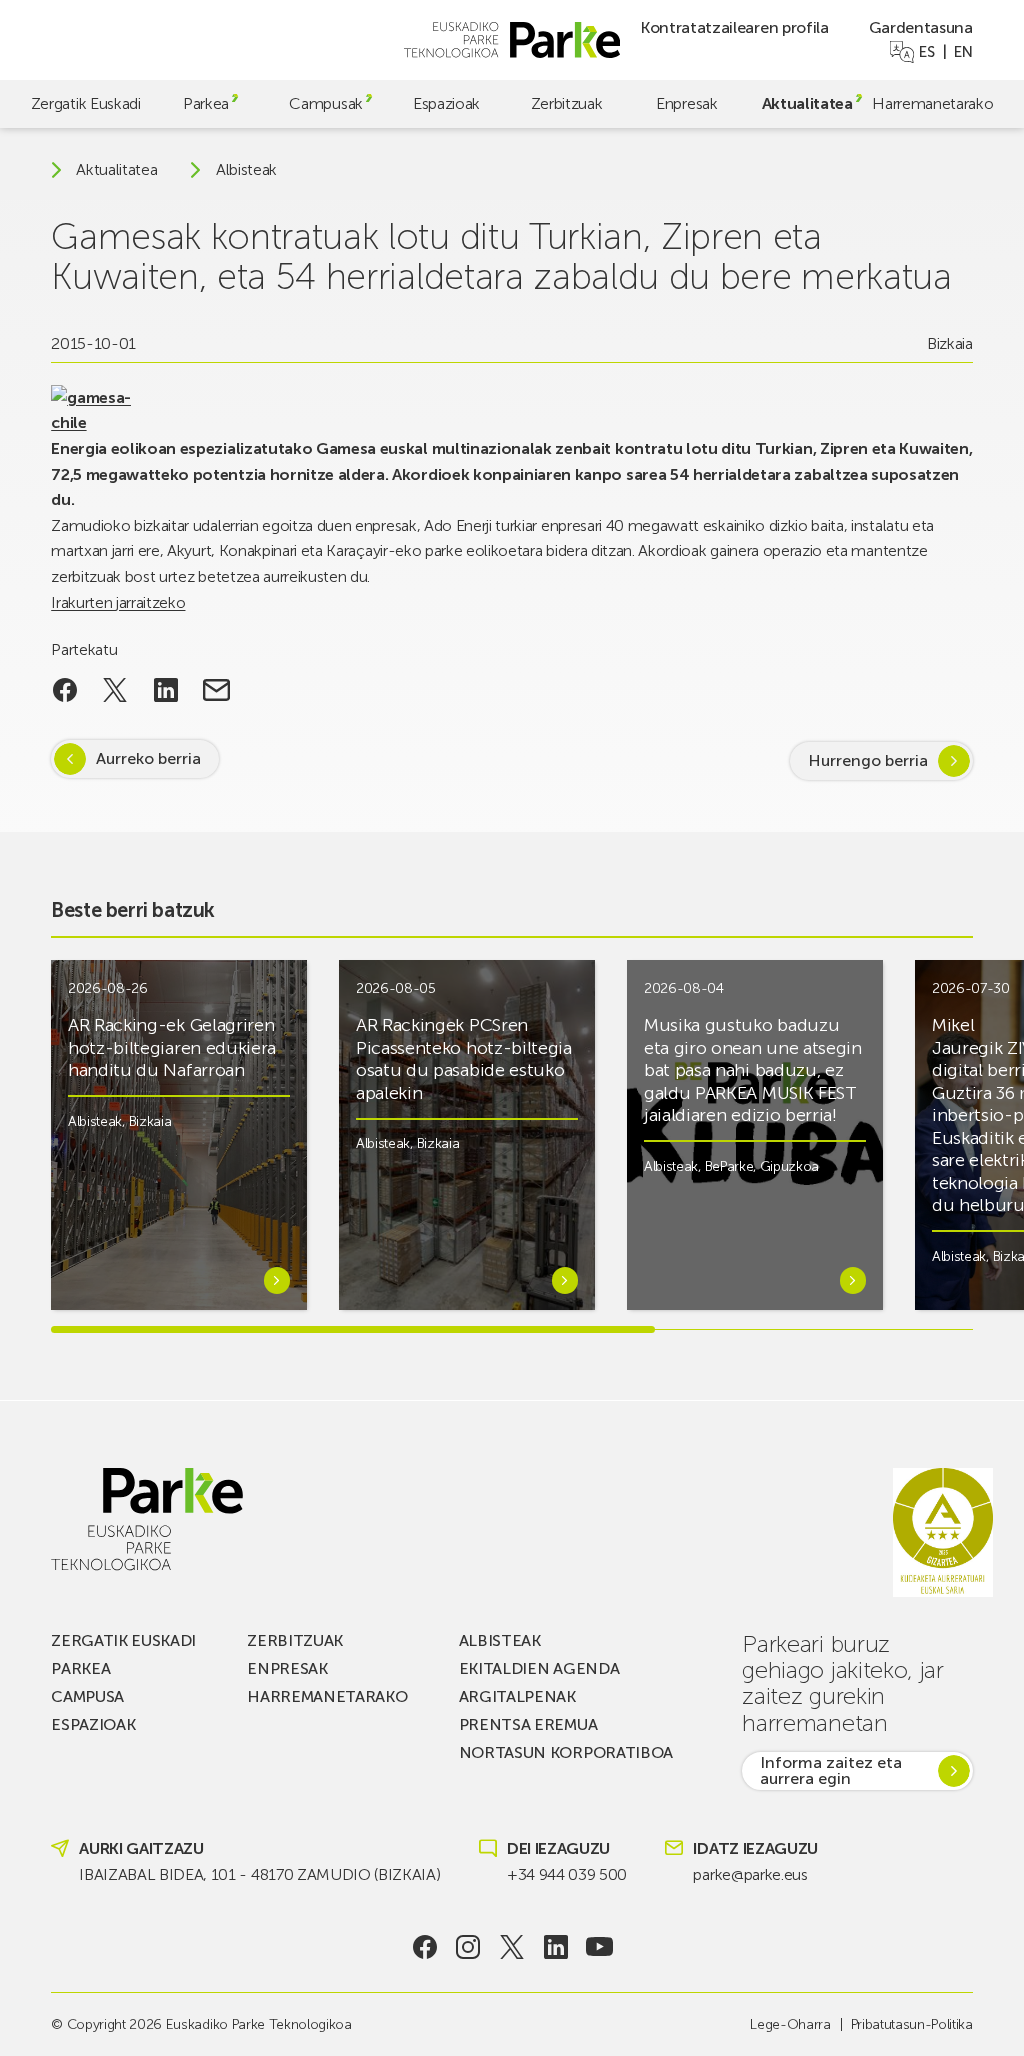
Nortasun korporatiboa (566, 1752)
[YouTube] (599, 1947)
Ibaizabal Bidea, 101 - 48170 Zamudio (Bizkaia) (259, 1874)
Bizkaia (950, 343)
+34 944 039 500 (567, 1874)
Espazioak (446, 103)
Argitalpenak (517, 1696)
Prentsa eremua (528, 1724)
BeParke (729, 1166)
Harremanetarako (932, 103)
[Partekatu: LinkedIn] (166, 690)
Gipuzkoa (789, 1166)
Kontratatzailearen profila (734, 27)
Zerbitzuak (567, 103)
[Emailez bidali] (216, 690)
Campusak (325, 103)
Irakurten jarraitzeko (118, 602)
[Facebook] (424, 1947)
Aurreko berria (148, 758)
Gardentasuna (921, 27)
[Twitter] (512, 1947)
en (963, 52)
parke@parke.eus (750, 1874)
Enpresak (686, 103)
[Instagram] (468, 1947)
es (926, 52)
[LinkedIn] (555, 1947)
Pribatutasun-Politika (912, 2024)
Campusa (87, 1696)
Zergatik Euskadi (86, 103)
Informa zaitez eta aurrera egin (831, 1770)
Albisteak (246, 170)
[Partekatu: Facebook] (64, 690)
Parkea (206, 103)
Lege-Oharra (790, 2024)
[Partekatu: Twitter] (115, 690)
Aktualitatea (807, 103)
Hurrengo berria (868, 760)
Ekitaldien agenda (539, 1668)
